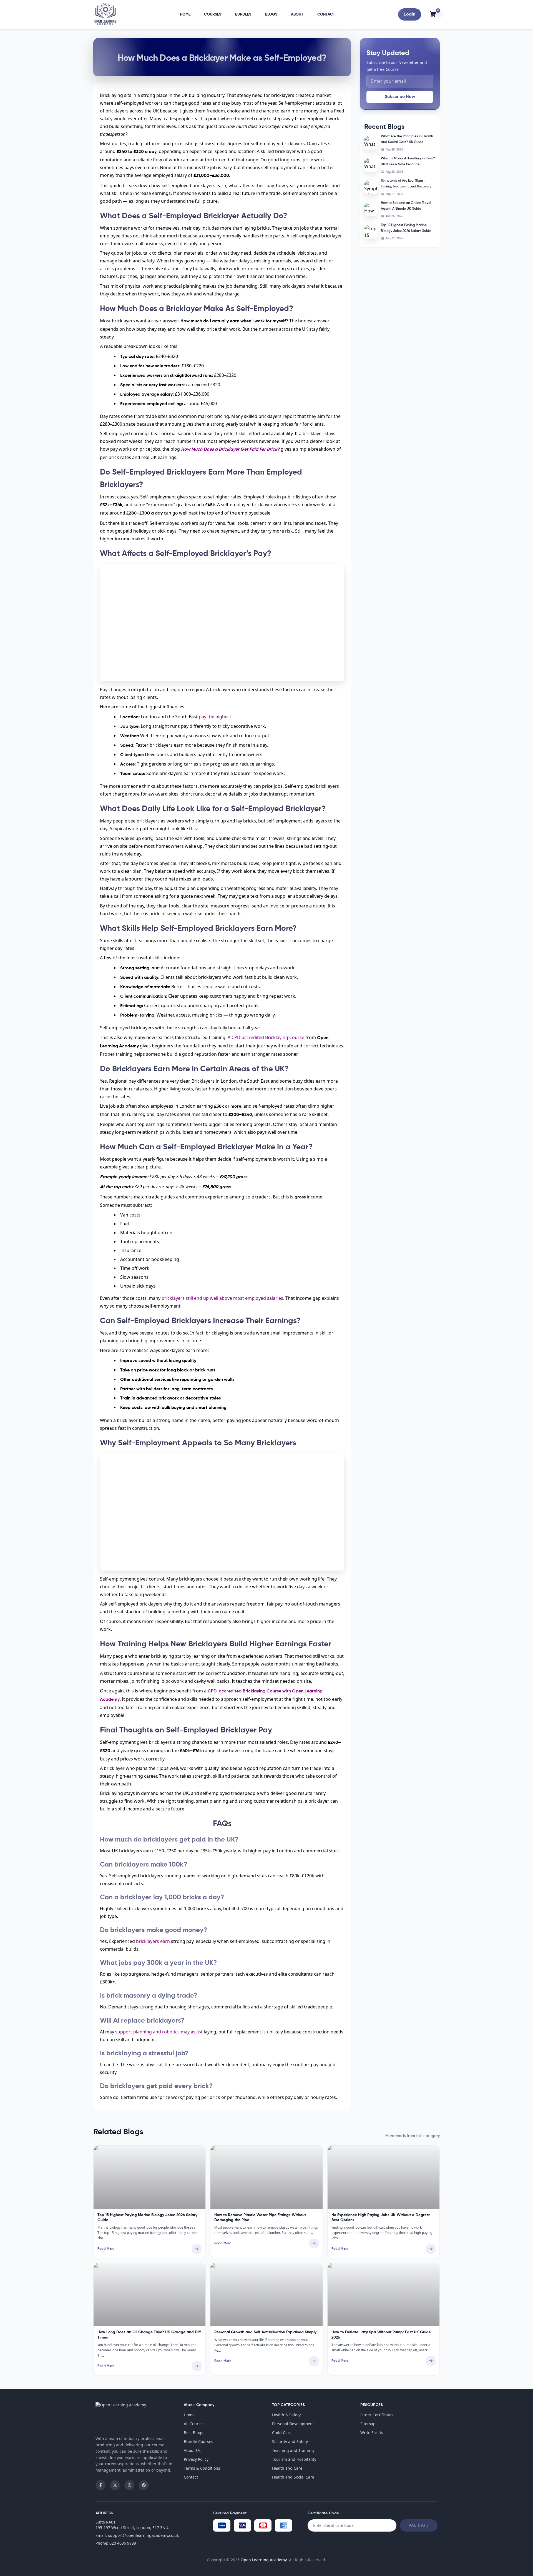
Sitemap (368, 2424)
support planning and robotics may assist (159, 2032)
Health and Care (287, 2468)
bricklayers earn (153, 1941)
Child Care (282, 2433)
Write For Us (372, 2433)
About (297, 14)
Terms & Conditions (202, 2468)
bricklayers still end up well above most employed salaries (222, 1298)
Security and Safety (290, 2441)
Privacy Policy (196, 2459)
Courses (213, 14)
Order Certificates (377, 2415)
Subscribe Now (400, 97)
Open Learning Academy (264, 2560)
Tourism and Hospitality (294, 2459)
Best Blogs (193, 2433)
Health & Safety (286, 2415)
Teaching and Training (293, 2450)
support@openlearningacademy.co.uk (143, 2535)
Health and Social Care (293, 2477)
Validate (419, 2525)
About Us (192, 2450)
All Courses (194, 2424)
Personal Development (293, 2424)
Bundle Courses (198, 2441)
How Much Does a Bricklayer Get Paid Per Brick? (230, 450)
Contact (326, 14)
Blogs (271, 14)
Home (185, 14)
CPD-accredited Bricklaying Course (268, 1037)
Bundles (243, 14)
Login (409, 14)
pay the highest (215, 717)
